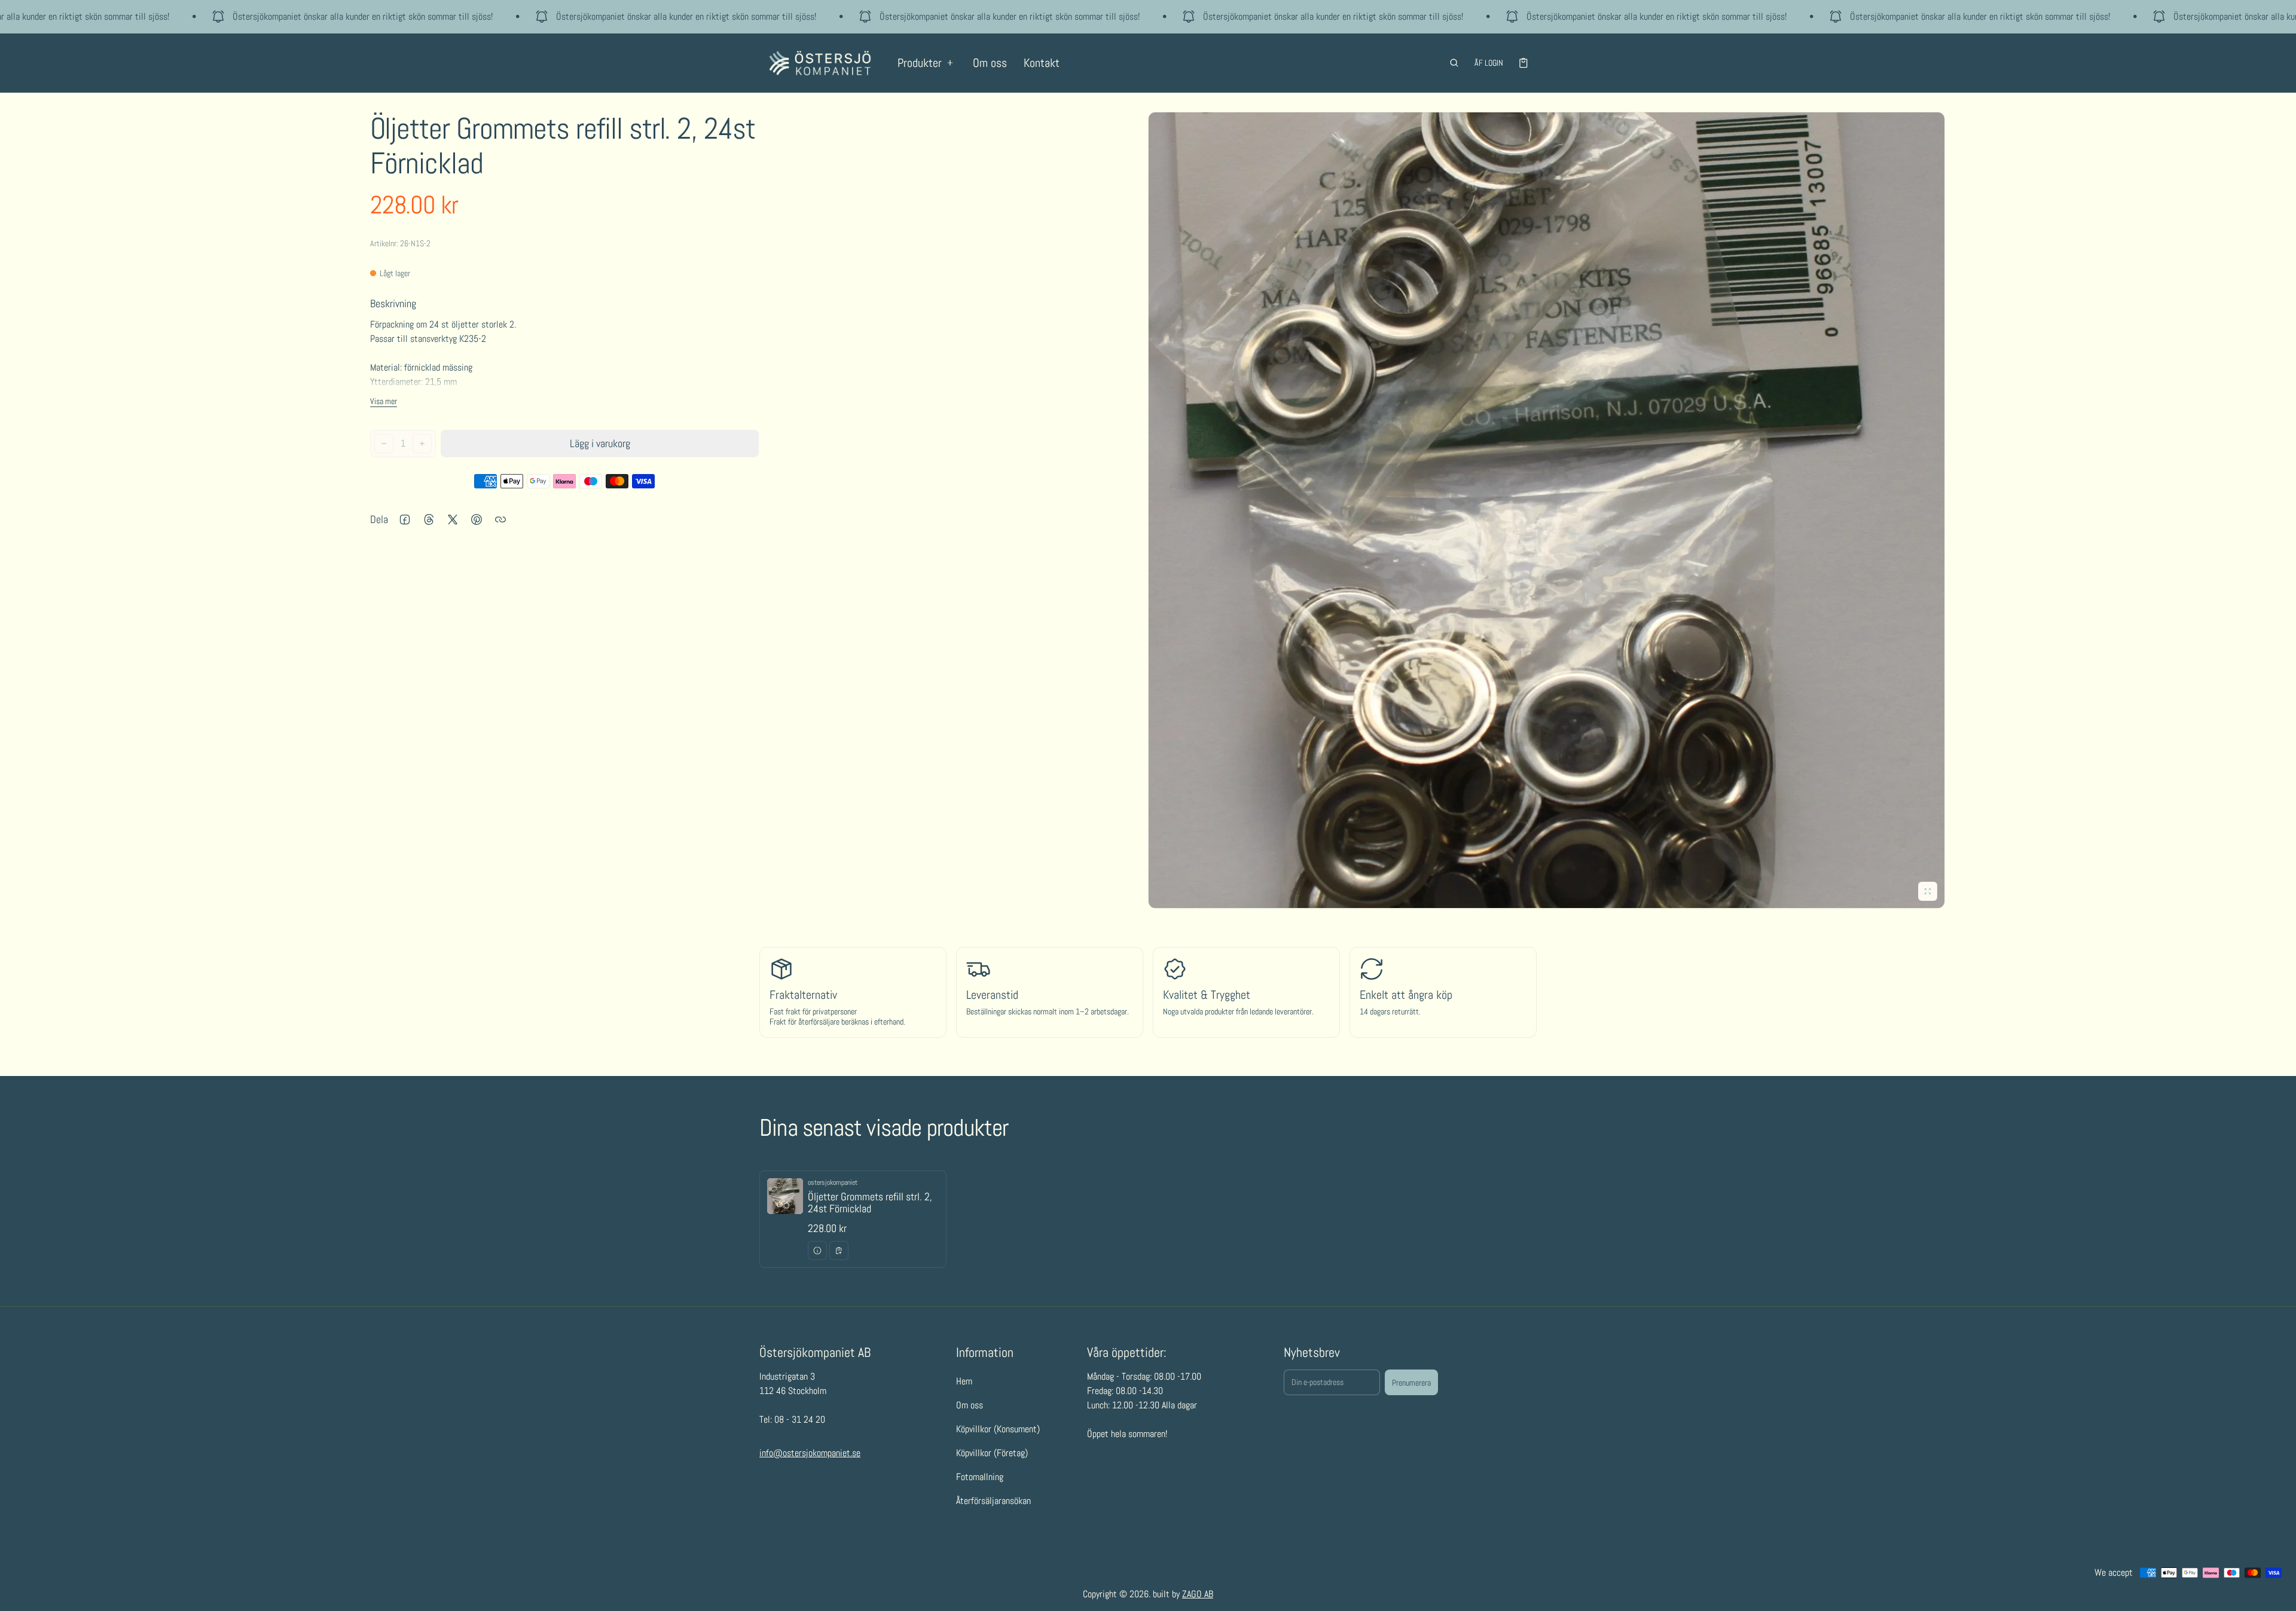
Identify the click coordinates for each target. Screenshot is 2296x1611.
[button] (1454, 63)
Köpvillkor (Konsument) (998, 1429)
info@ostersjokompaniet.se (810, 1453)
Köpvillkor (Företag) (992, 1453)
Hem (964, 1381)
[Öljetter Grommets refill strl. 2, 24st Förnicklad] (853, 1219)
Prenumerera (1411, 1383)
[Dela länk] (500, 519)
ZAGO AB (1198, 1594)
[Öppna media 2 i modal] (1547, 510)
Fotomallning (980, 1477)
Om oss (990, 63)
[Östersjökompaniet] (820, 63)
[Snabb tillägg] (839, 1251)
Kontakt (1042, 63)
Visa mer (384, 401)
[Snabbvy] (817, 1251)
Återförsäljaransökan (993, 1501)
